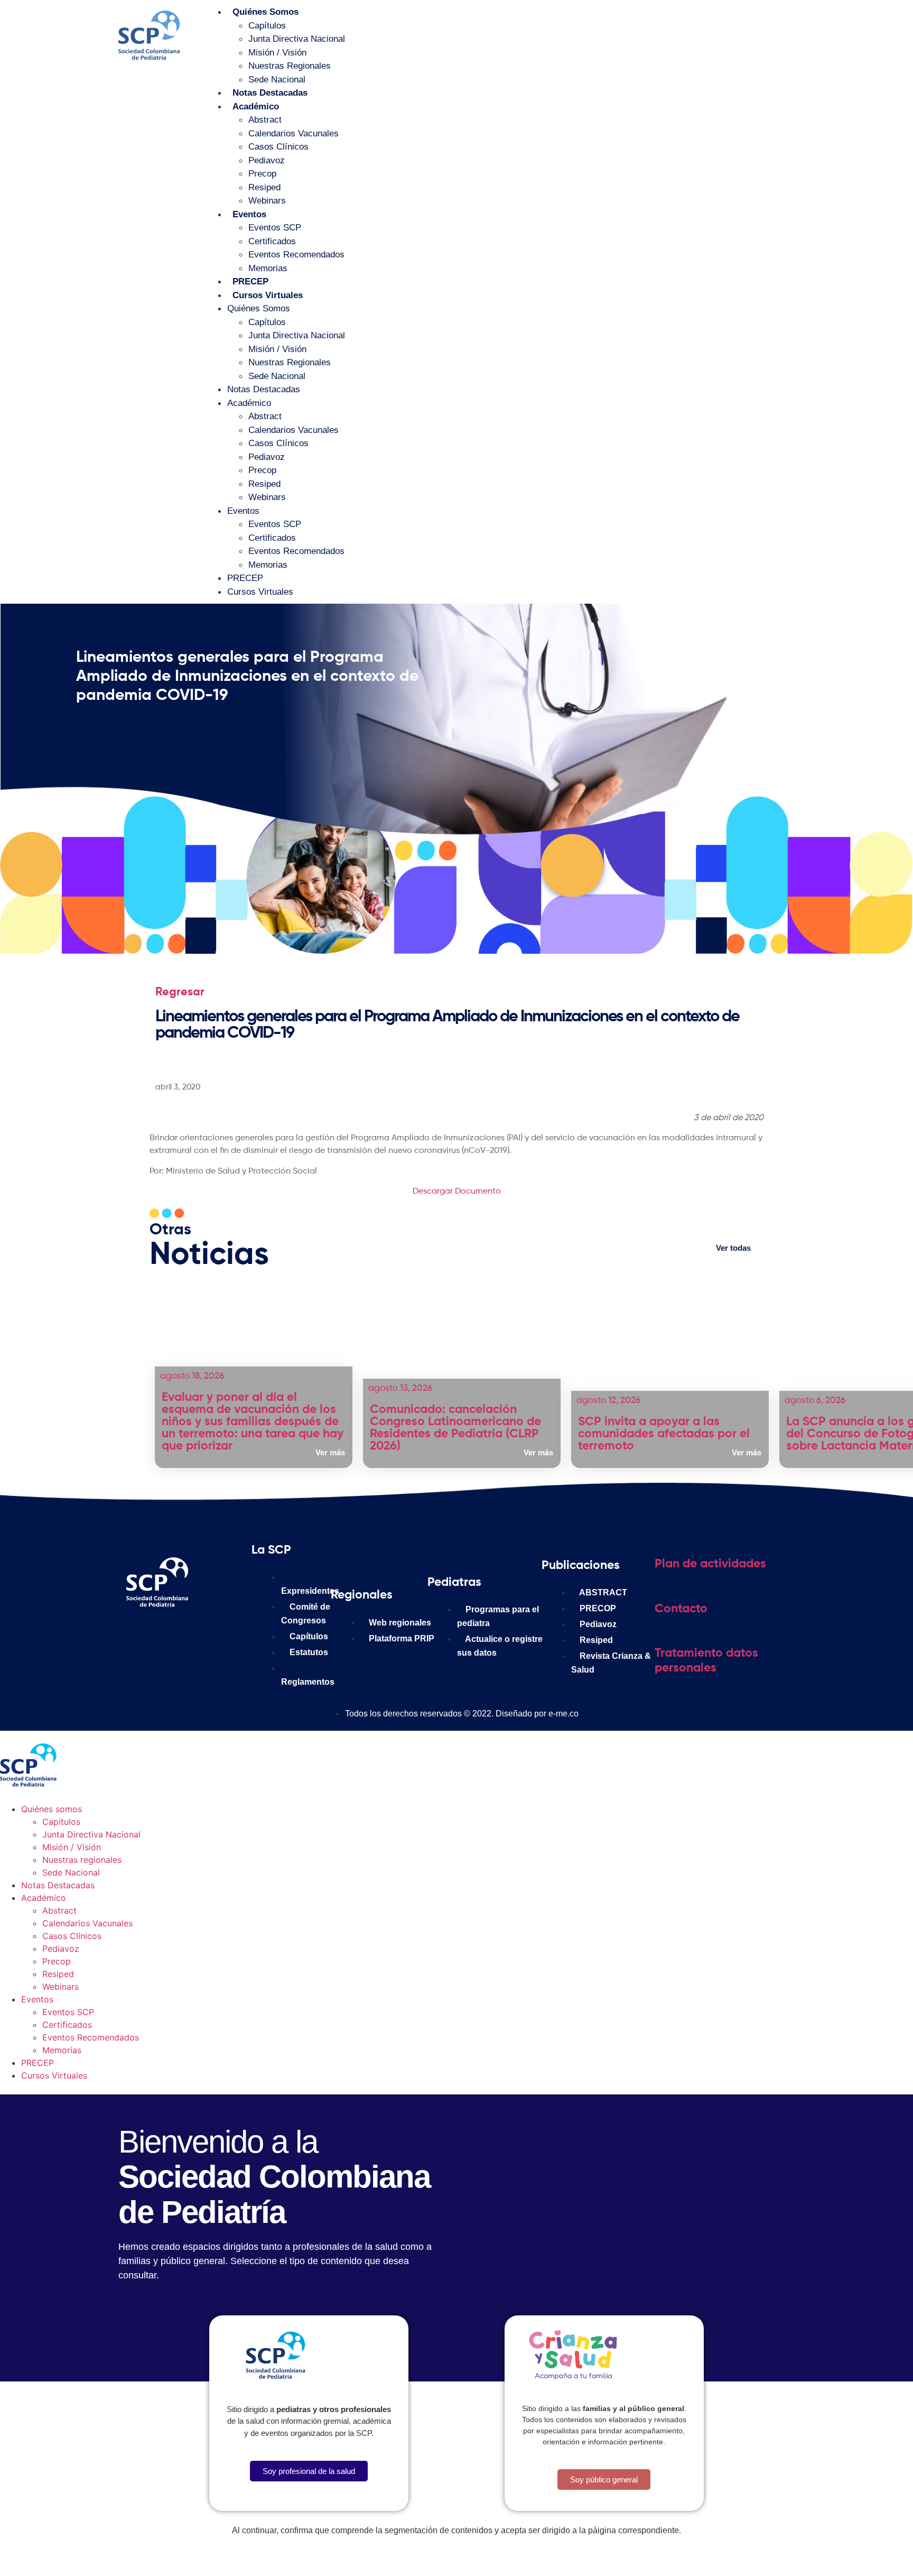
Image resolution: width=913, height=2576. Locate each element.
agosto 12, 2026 (608, 1401)
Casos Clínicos (278, 147)
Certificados (272, 241)
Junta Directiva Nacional (297, 39)
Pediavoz (267, 160)
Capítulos (267, 26)
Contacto (681, 1609)
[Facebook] (142, 1634)
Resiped (264, 187)
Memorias (268, 268)
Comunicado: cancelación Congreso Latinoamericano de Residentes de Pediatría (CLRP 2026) (455, 1428)
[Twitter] (205, 1634)
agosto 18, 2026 (192, 1376)
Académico (256, 107)
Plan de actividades (710, 1564)
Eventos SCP (275, 228)
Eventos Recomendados (296, 255)
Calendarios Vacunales (294, 133)
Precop (262, 174)
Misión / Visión (277, 53)
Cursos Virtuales (268, 295)
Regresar (180, 992)
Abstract (265, 120)
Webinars (267, 201)
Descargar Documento (457, 1192)
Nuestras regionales (290, 66)
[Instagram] (173, 1634)
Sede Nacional (277, 80)
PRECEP (250, 281)
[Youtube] (237, 1634)
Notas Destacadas (270, 93)
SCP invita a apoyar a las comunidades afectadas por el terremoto (664, 1434)
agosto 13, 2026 (400, 1388)
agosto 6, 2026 (815, 1401)
